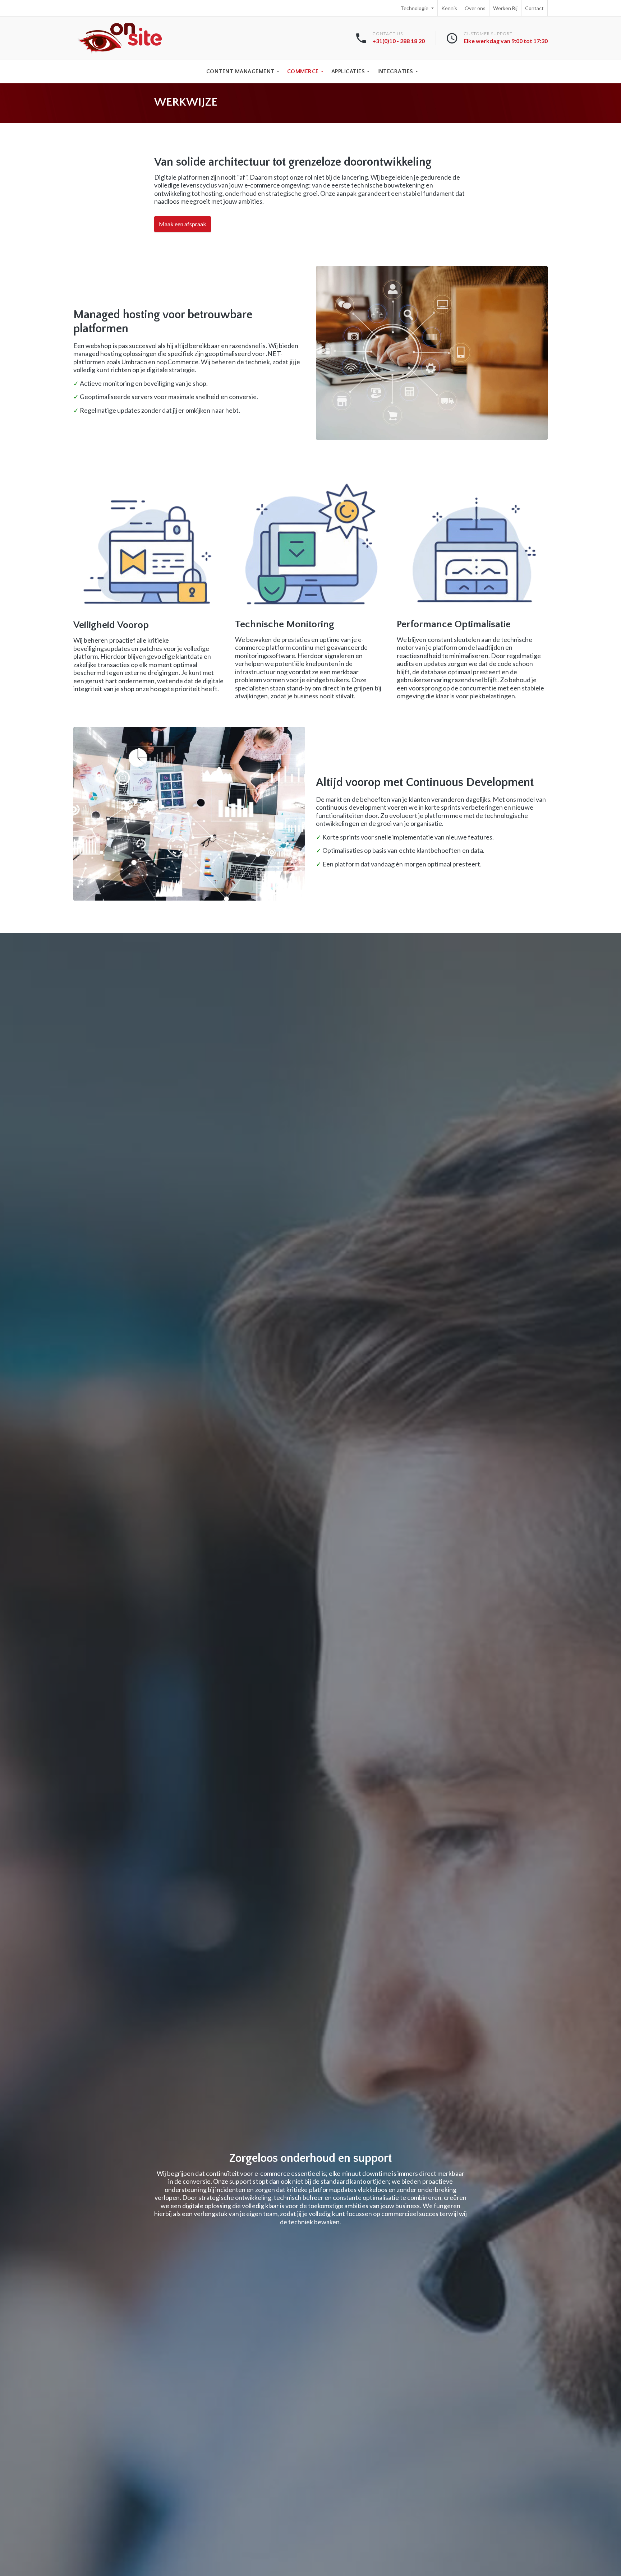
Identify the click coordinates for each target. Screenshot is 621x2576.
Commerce (303, 71)
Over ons (475, 8)
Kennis (449, 8)
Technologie (415, 8)
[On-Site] (120, 38)
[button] (432, 353)
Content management (240, 71)
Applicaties (348, 71)
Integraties (395, 71)
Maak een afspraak (183, 224)
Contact (534, 8)
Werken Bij (505, 8)
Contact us (399, 38)
